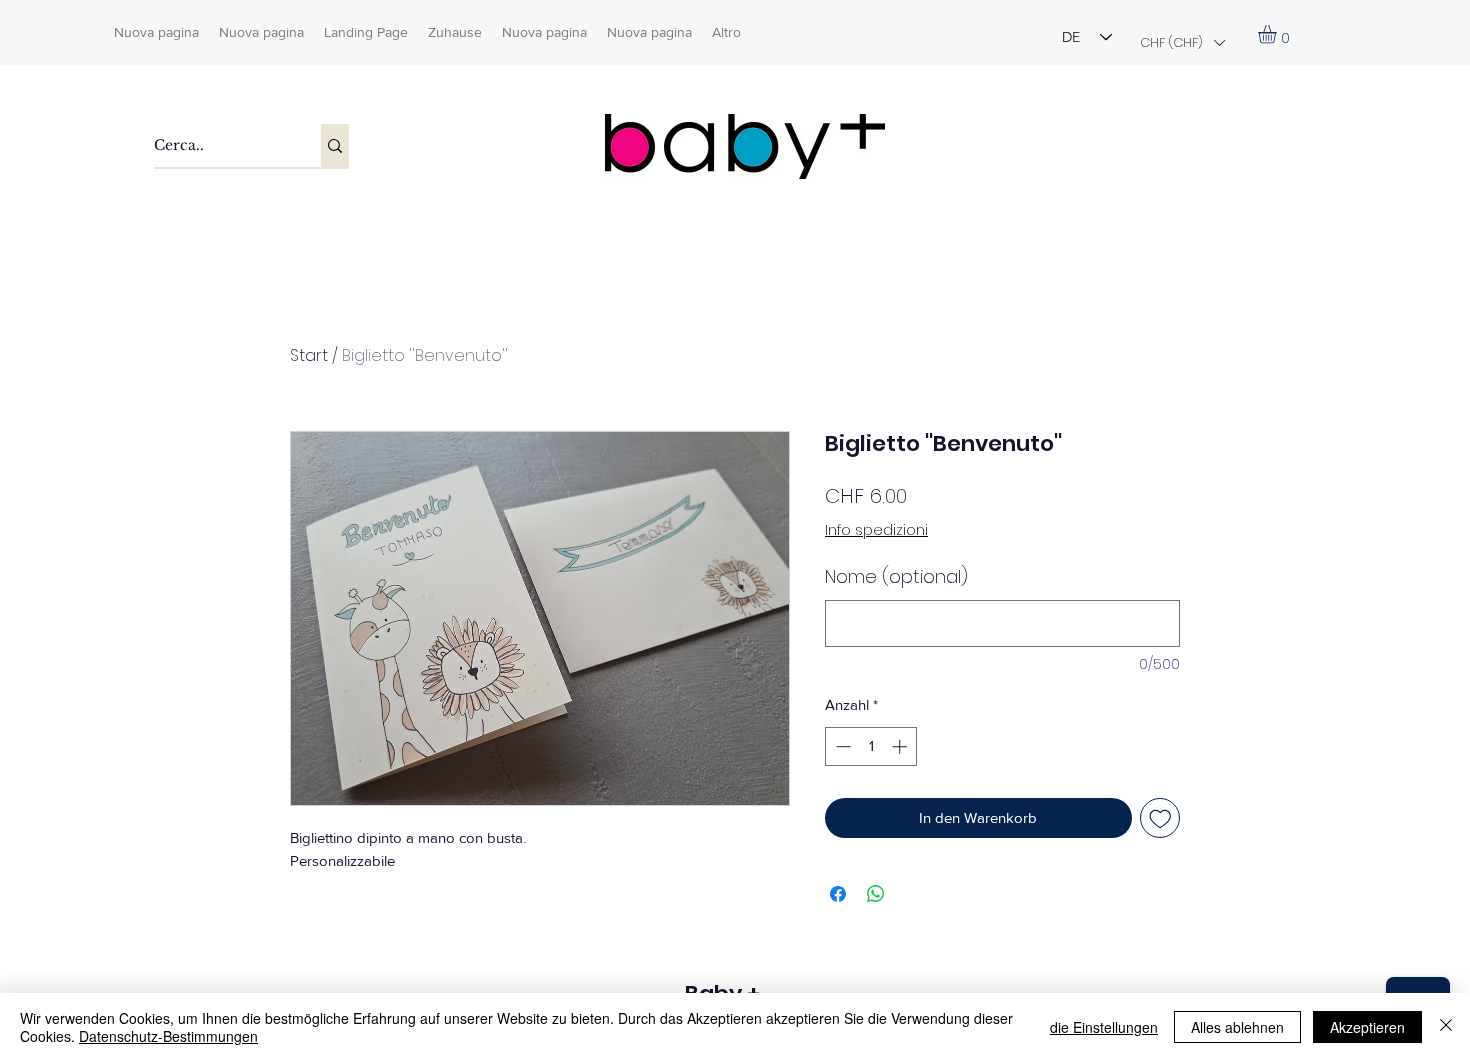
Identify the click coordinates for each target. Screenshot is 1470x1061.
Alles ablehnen (1237, 1027)
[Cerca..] (335, 145)
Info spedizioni (876, 530)
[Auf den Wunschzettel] (1160, 818)
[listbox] (1182, 42)
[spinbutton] (871, 746)
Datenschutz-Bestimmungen (168, 1036)
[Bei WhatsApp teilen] (876, 894)
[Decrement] (841, 746)
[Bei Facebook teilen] (838, 894)
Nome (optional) (896, 576)
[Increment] (901, 746)
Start (309, 355)
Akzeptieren (1367, 1027)
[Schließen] (1446, 1027)
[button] (1182, 42)
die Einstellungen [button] (1104, 1027)
